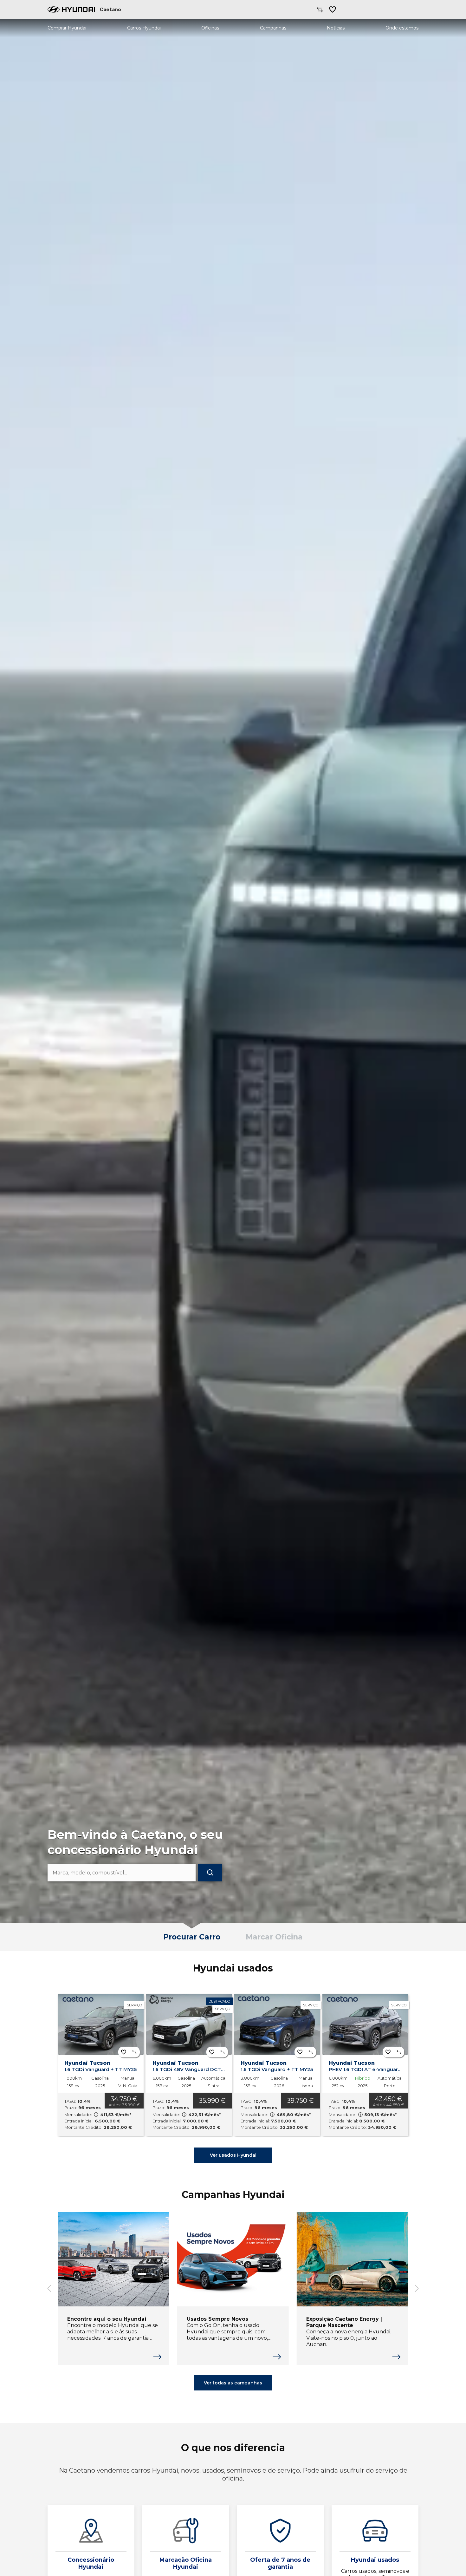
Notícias (336, 28)
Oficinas (210, 28)
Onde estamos (402, 28)
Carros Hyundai (144, 28)
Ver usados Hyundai (233, 2155)
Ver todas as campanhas (233, 2383)
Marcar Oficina (274, 1937)
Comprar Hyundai (67, 28)
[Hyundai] (71, 10)
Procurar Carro (192, 1937)
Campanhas (273, 28)
